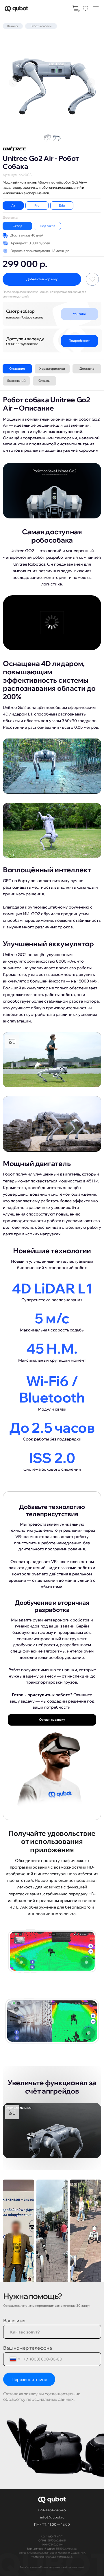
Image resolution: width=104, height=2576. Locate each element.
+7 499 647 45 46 (52, 2510)
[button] (96, 8)
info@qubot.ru (52, 2517)
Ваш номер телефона (28, 2348)
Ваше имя (14, 2321)
